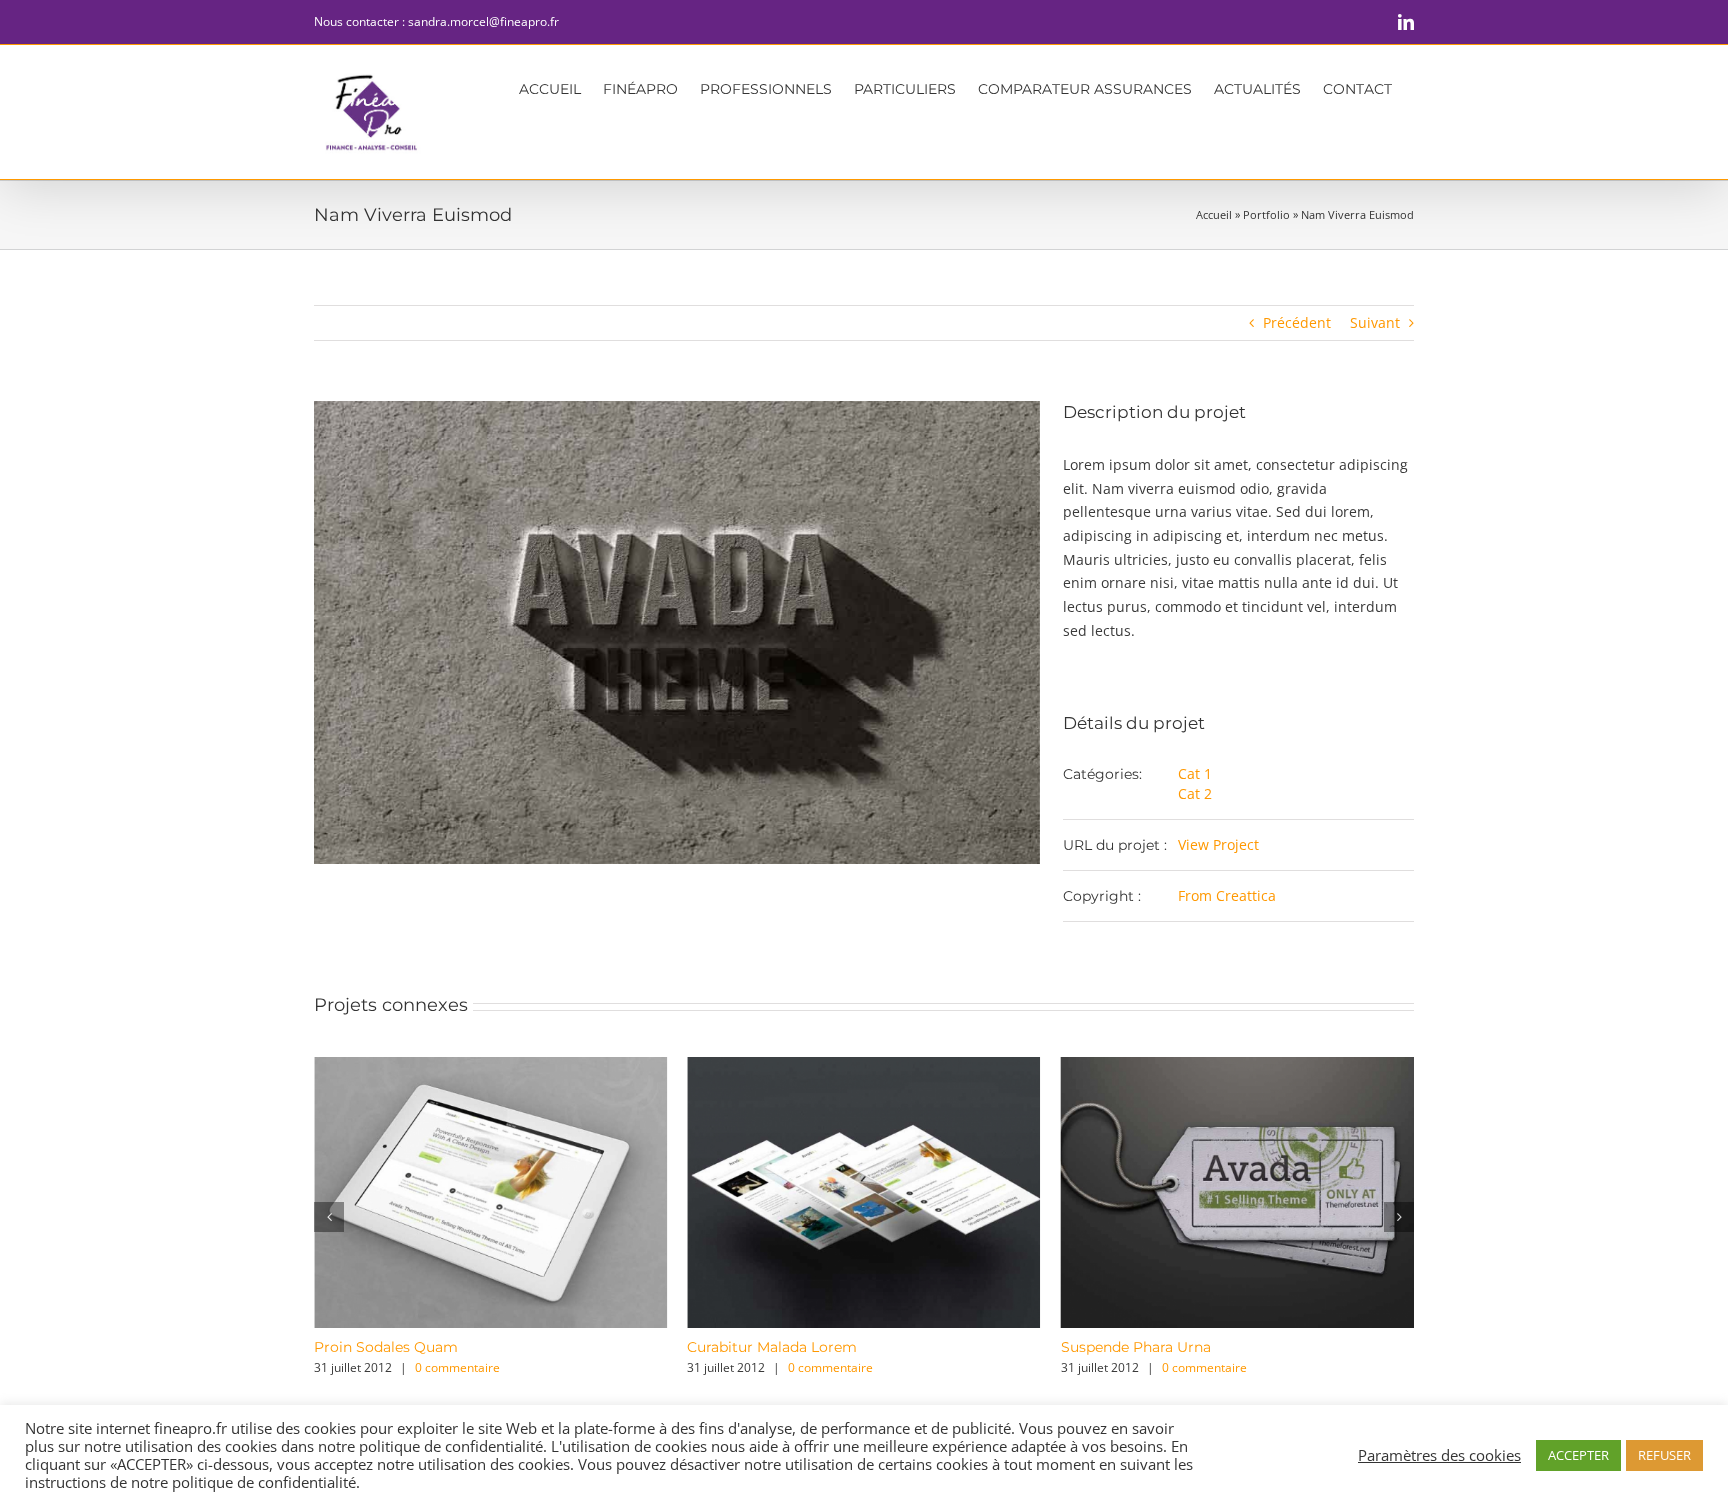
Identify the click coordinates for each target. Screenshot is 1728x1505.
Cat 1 (1195, 773)
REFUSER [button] (1664, 1455)
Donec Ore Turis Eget (1198, 1347)
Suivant (1375, 322)
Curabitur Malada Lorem (461, 1347)
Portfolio (1266, 214)
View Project (1218, 844)
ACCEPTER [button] (1578, 1455)
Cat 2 (1195, 793)
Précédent (1297, 322)
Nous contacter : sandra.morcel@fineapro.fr (436, 21)
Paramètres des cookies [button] (1439, 1455)
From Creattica (1227, 895)
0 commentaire (519, 1367)
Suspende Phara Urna (824, 1347)
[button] (329, 1217)
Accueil (1214, 214)
